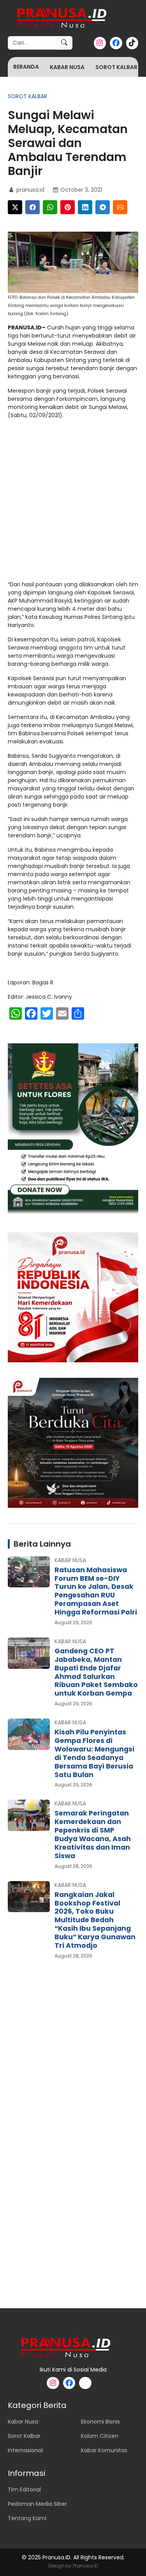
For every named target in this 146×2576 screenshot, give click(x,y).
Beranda (26, 67)
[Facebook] (33, 207)
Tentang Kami (27, 2518)
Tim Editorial (24, 2489)
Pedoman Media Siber (37, 2504)
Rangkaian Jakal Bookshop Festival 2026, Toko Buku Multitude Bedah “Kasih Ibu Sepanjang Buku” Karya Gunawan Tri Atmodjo (95, 1920)
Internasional (25, 2450)
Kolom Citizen (100, 2436)
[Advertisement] (73, 502)
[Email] (120, 207)
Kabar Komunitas (104, 2450)
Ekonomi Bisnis (100, 2422)
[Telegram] (103, 207)
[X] (15, 207)
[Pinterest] (68, 207)
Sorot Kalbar (116, 67)
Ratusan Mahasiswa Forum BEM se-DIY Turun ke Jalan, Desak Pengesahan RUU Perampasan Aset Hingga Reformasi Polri (96, 1591)
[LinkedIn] (85, 207)
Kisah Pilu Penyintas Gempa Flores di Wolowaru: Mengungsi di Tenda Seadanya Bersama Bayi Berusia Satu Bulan (94, 1753)
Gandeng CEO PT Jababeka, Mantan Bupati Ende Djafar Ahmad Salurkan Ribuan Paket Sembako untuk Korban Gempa (96, 1672)
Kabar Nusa (67, 67)
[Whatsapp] (50, 207)
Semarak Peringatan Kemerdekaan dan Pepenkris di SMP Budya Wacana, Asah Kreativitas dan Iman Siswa (93, 1834)
